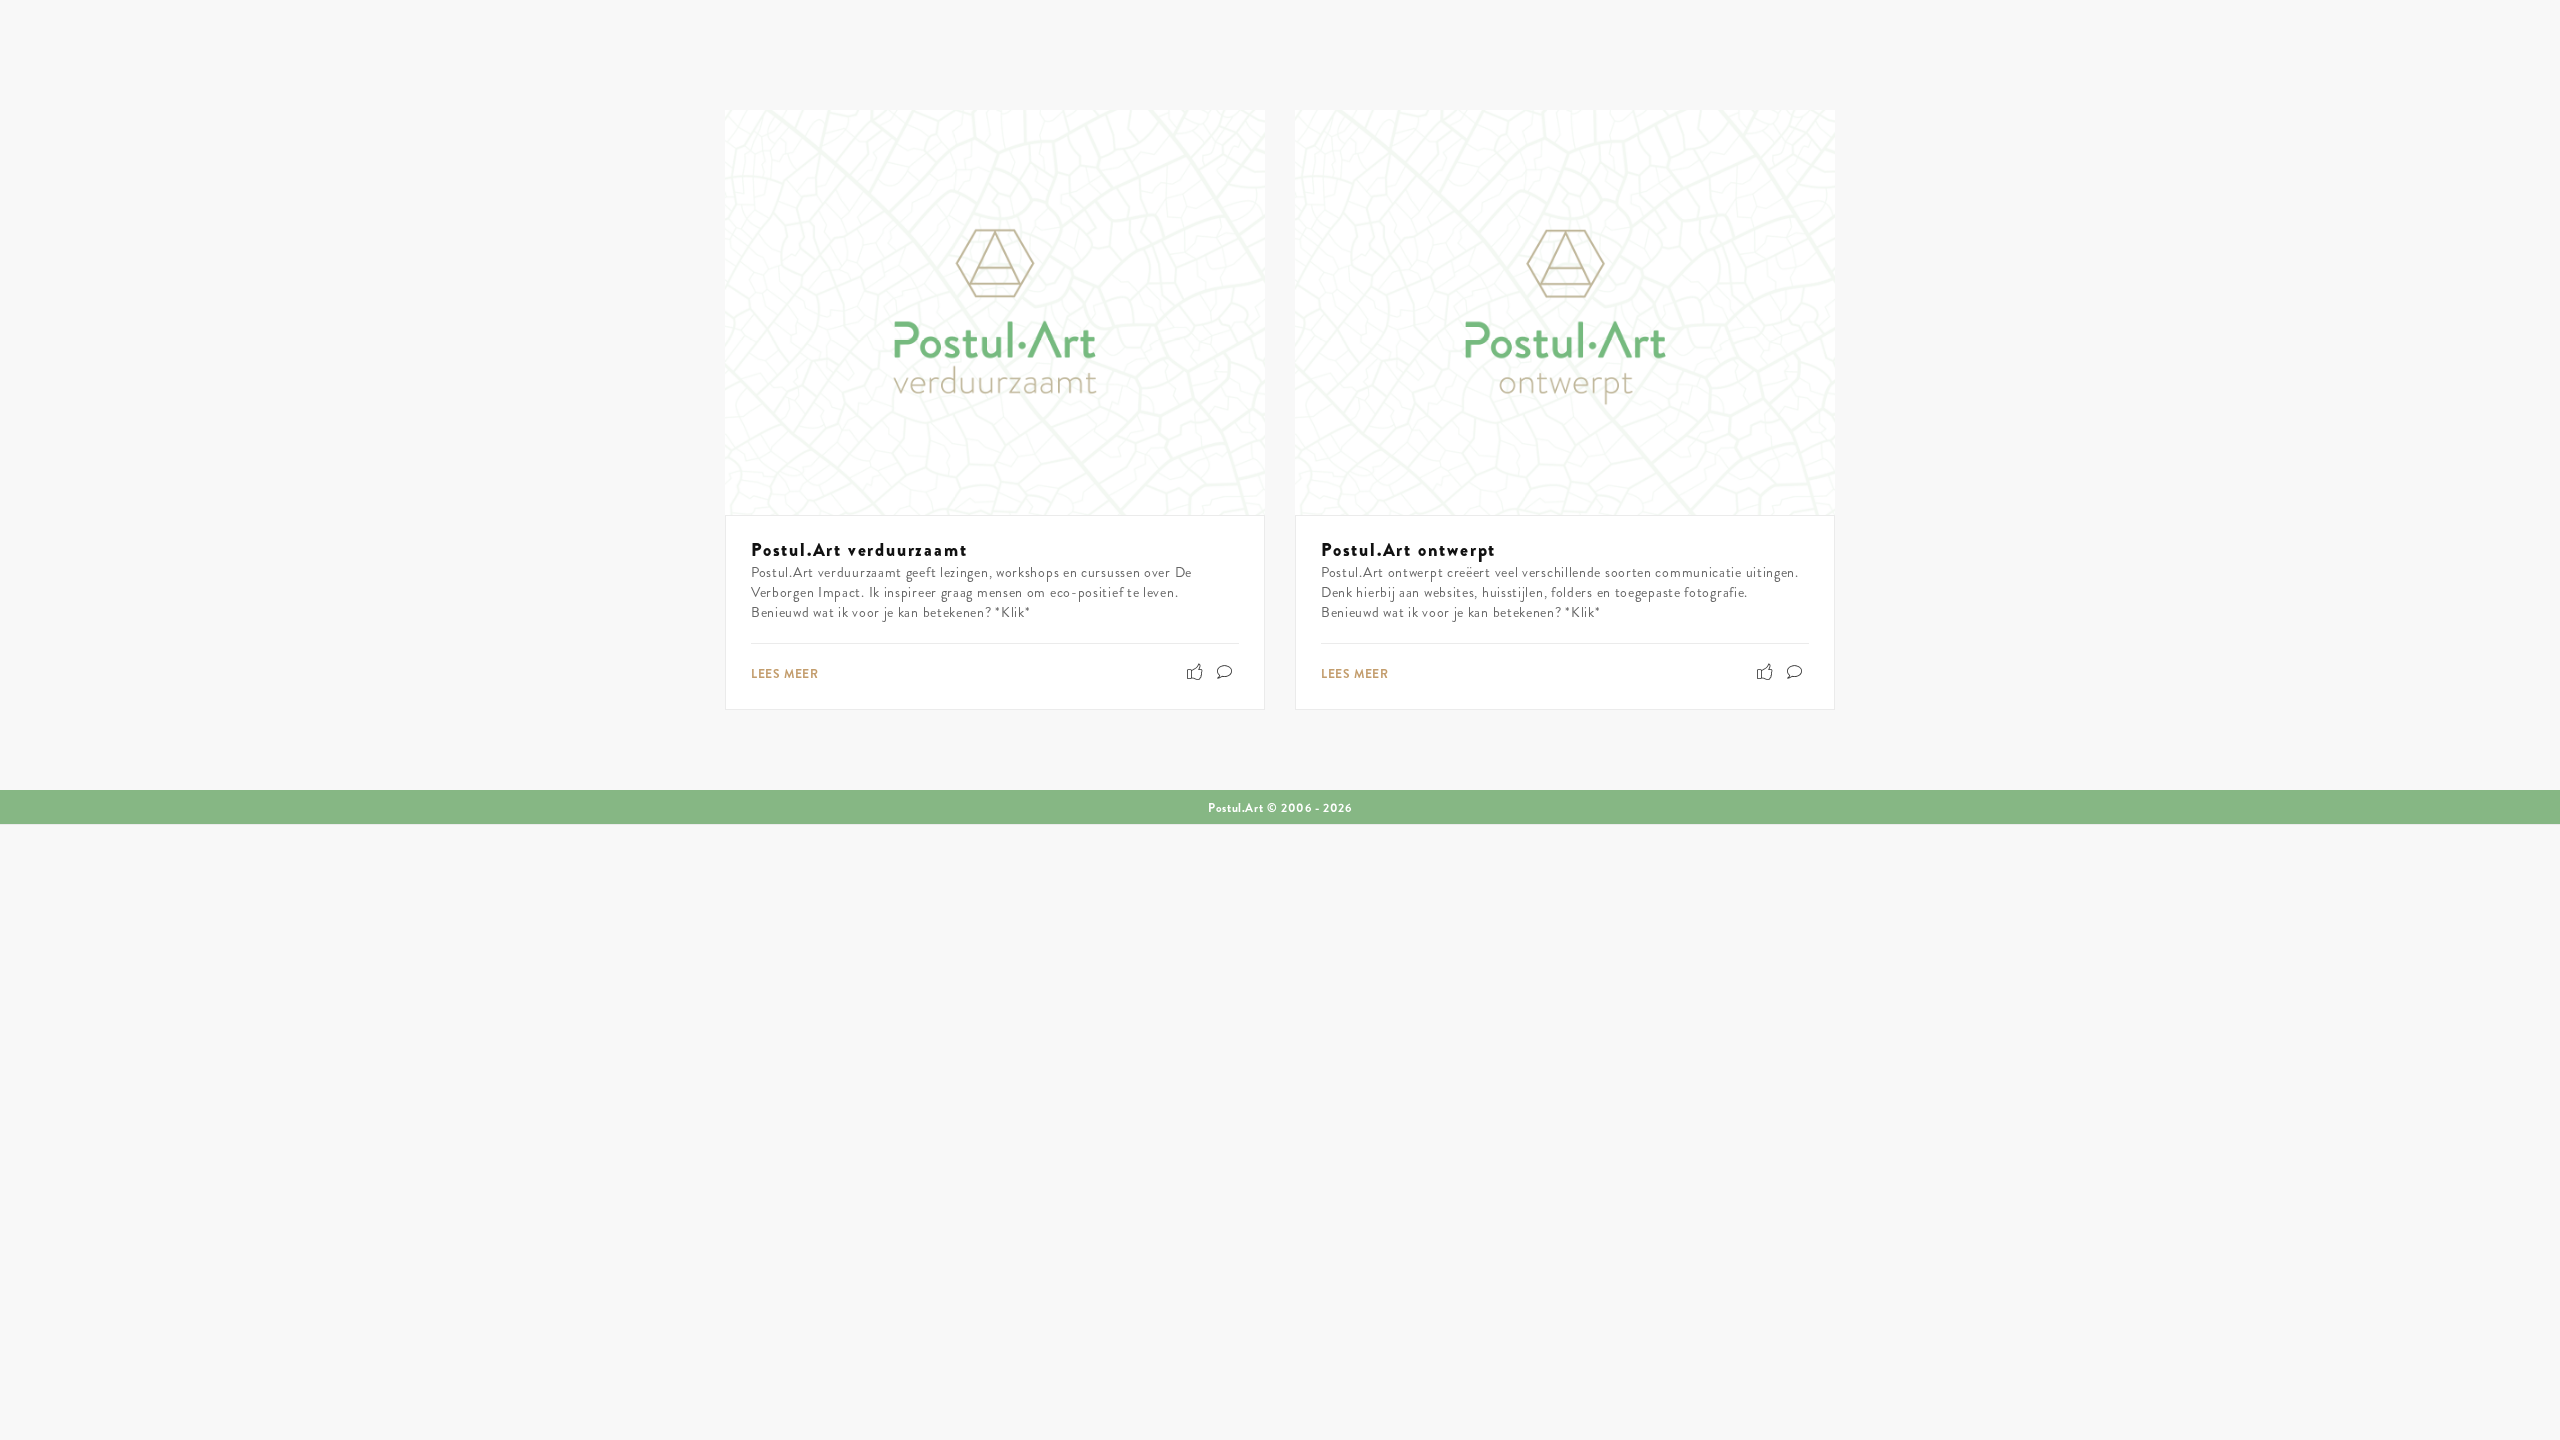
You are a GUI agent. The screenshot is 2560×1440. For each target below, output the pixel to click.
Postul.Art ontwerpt (1408, 550)
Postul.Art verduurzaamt (859, 550)
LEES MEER (784, 674)
